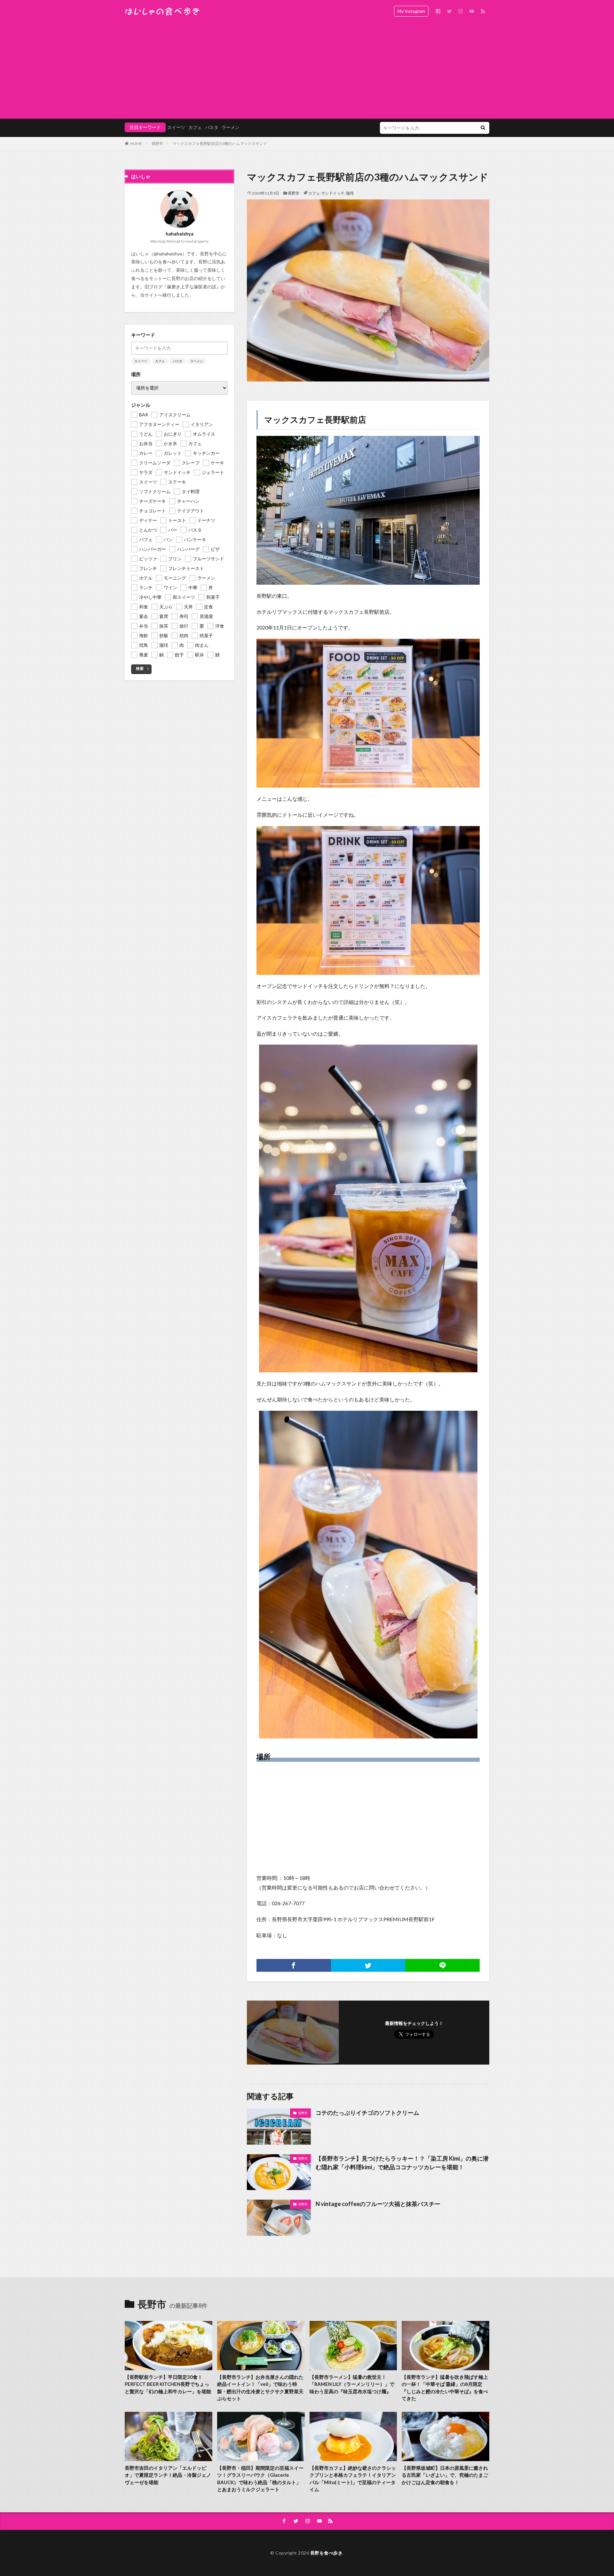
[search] (483, 128)
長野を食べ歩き (327, 2553)
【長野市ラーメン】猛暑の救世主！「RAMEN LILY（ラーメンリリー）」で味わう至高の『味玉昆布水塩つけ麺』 (352, 2384)
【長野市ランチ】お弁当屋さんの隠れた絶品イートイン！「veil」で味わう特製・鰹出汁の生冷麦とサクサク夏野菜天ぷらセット (260, 2388)
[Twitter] (368, 1965)
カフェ (195, 127)
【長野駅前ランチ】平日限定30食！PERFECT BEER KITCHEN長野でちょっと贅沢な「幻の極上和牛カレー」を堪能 (168, 2384)
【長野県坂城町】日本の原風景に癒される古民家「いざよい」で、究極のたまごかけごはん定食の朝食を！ (445, 2475)
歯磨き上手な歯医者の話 (192, 287)
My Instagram (411, 11)
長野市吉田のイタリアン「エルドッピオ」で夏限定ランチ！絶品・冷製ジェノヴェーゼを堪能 (168, 2475)
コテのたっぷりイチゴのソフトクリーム (367, 2113)
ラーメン (231, 127)
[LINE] (442, 1965)
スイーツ (176, 127)
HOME (136, 144)
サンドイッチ (333, 193)
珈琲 (350, 193)
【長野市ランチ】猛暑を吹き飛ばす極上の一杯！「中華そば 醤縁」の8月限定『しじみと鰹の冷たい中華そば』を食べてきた (445, 2388)
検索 (140, 668)
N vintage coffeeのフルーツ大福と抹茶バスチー (378, 2204)
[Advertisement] (307, 70)
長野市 (157, 144)
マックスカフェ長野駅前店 (315, 420)
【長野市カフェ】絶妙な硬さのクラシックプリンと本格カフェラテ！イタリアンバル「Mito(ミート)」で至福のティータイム (353, 2479)
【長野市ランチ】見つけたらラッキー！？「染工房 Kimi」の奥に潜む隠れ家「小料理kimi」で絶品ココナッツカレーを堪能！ (402, 2163)
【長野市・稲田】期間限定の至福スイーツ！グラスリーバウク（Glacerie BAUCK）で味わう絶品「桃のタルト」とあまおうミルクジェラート (260, 2479)
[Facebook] (294, 1965)
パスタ (212, 127)
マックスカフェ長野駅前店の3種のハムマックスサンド (220, 144)
